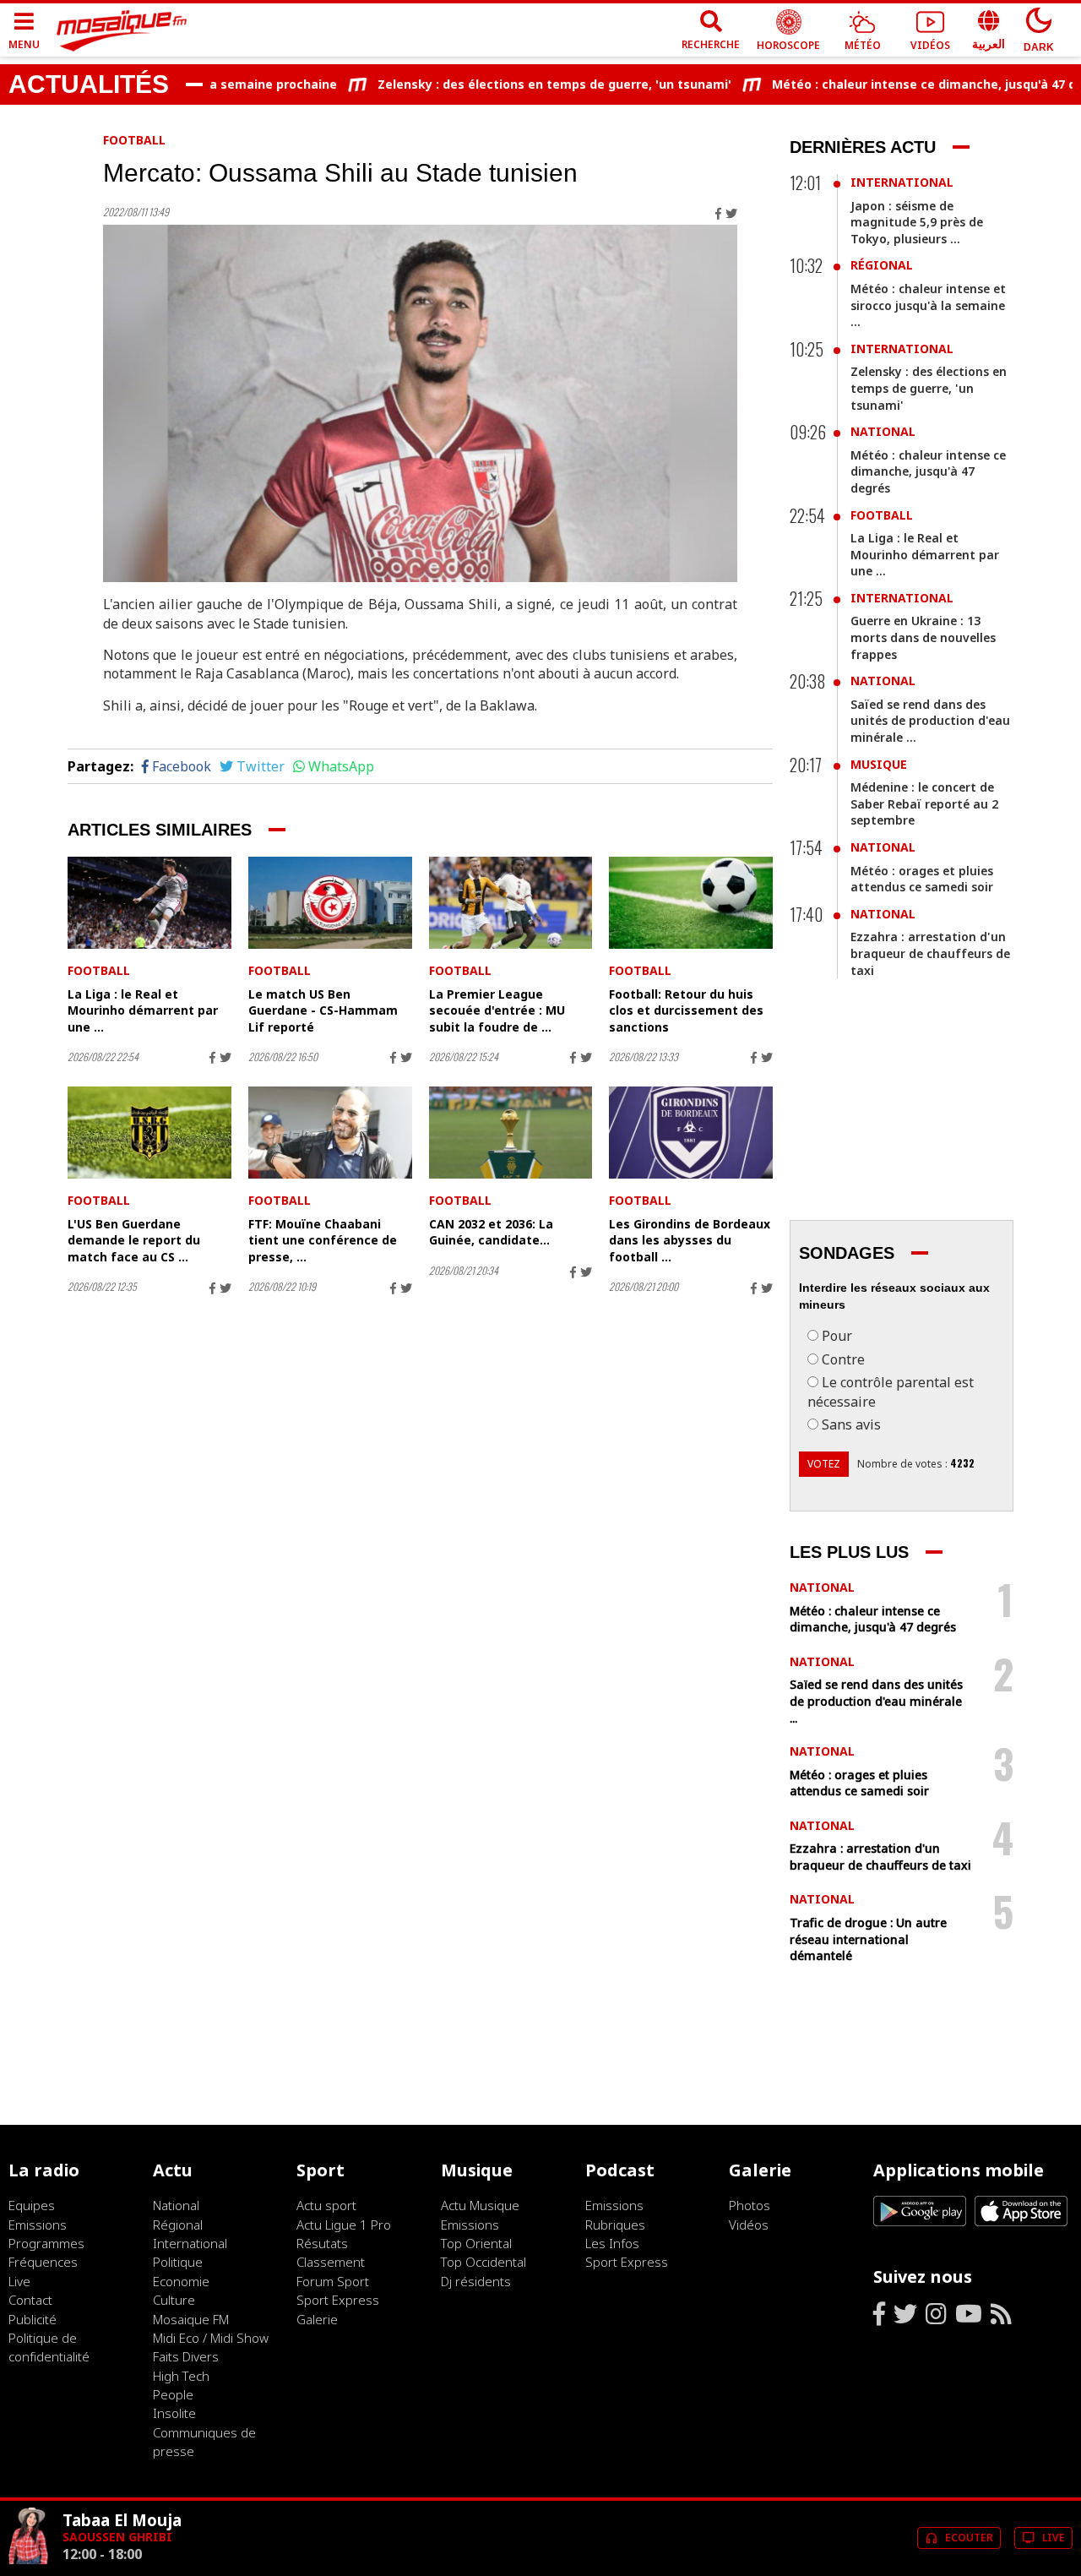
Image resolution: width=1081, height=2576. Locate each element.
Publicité (33, 2319)
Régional (882, 265)
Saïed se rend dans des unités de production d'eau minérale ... (930, 721)
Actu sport (326, 2205)
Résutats (322, 2243)
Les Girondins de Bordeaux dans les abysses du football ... (690, 1240)
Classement (331, 2262)
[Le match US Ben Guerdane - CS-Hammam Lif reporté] (330, 903)
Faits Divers (186, 2356)
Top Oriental (476, 2243)
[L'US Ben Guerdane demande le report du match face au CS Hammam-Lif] (149, 1133)
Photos (750, 2205)
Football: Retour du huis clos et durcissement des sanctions (686, 1010)
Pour (837, 1336)
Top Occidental (483, 2262)
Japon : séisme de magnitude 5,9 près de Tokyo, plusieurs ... (917, 222)
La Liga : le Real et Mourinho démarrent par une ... (143, 1010)
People (173, 2394)
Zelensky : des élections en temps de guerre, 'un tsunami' (516, 84)
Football (134, 140)
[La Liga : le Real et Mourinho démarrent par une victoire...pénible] (149, 903)
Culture (174, 2300)
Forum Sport (333, 2281)
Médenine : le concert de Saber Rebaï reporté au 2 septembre (924, 803)
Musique (879, 764)
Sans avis (851, 1424)
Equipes (32, 2205)
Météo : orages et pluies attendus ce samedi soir (922, 879)
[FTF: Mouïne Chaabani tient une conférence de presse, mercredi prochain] (330, 1133)
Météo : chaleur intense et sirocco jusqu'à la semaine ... (928, 305)
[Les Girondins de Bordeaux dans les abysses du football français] (691, 1133)
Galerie (317, 2319)
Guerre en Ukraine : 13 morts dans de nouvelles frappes (923, 637)
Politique (178, 2262)
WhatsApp (341, 766)
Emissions (38, 2225)
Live (19, 2281)
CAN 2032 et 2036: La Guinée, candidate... (491, 1232)
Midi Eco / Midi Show (211, 2338)
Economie (181, 2281)
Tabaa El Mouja (122, 2520)
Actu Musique (480, 2205)
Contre (843, 1359)
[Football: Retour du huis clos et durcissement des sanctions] (691, 903)
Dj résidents (476, 2281)
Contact (30, 2300)
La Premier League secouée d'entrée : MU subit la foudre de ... (497, 1010)
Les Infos (612, 2243)
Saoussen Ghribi (117, 2537)
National (883, 431)
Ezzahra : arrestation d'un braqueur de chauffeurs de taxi (930, 953)
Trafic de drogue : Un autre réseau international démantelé (868, 1939)
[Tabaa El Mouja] (29, 2560)
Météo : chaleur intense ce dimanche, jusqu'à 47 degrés (902, 84)
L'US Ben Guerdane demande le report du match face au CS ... (134, 1240)
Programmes (46, 2243)
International (902, 182)
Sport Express (338, 2300)
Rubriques (615, 2225)
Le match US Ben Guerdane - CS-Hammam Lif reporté (323, 1010)
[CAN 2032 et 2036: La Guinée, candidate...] (511, 1133)
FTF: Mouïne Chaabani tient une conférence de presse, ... (323, 1240)
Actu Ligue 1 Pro (344, 2225)
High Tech (181, 2376)
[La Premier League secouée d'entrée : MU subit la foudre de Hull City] (511, 903)
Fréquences (43, 2262)
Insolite (174, 2413)
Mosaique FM (191, 2319)
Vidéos (749, 2225)
